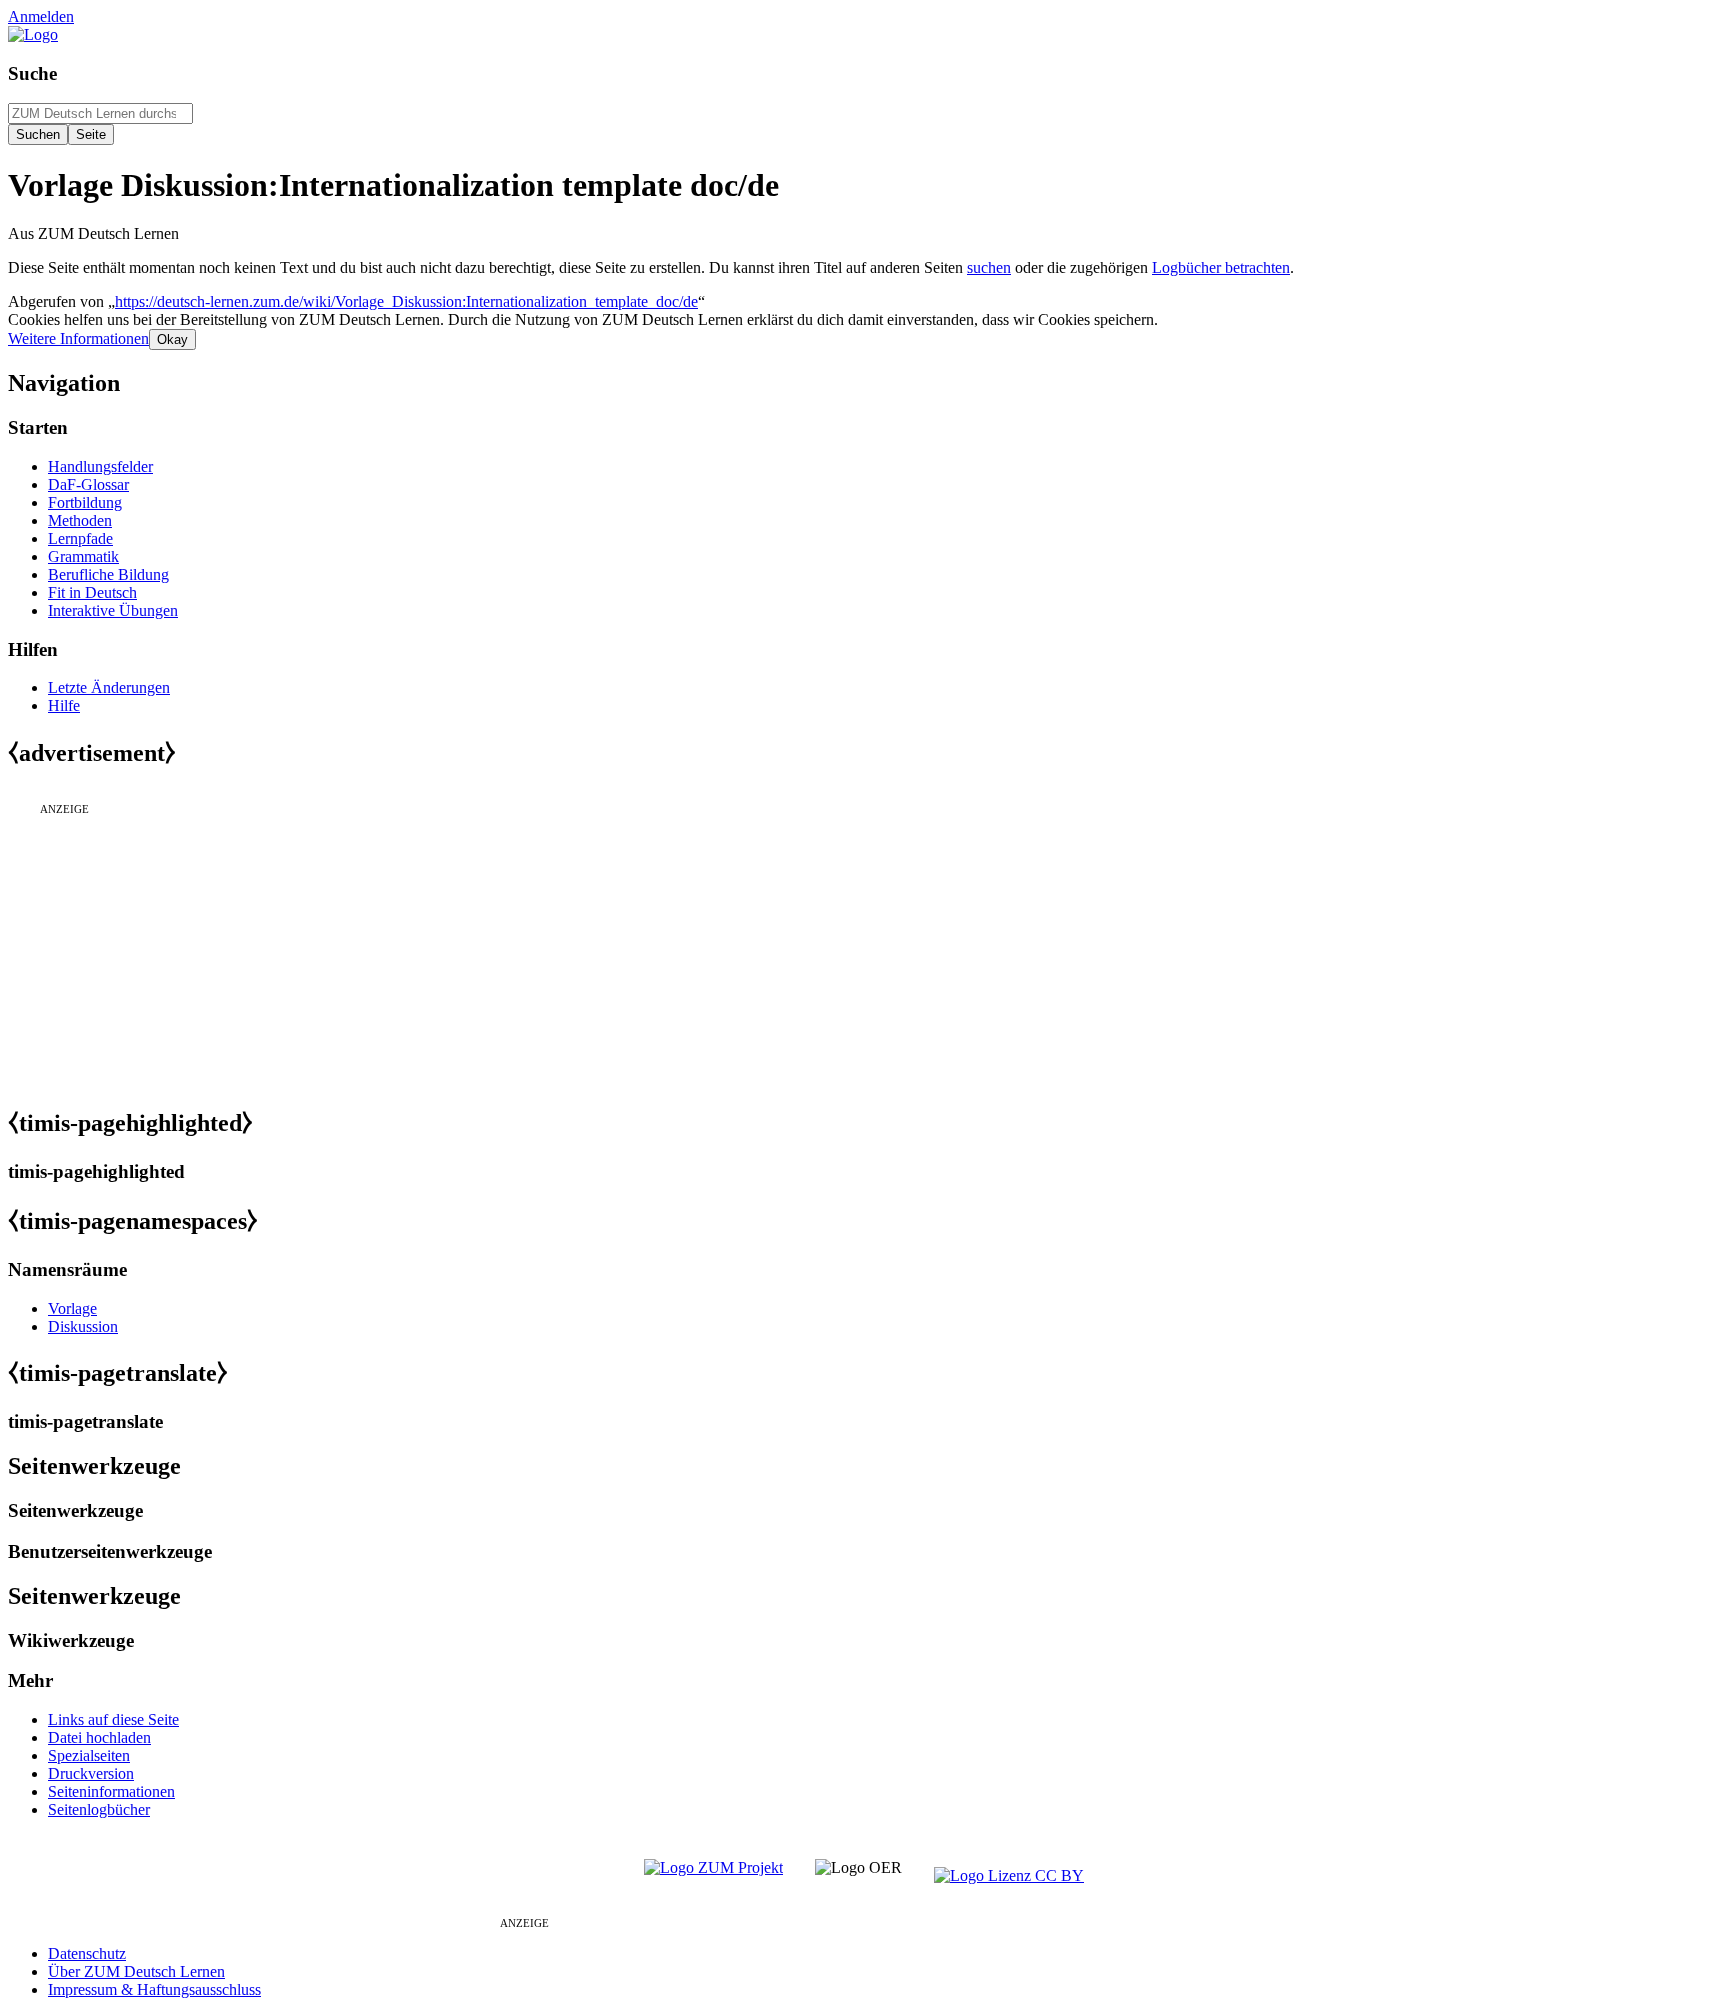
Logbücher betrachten (1221, 267)
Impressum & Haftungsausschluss (154, 1989)
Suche (32, 73)
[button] (78, 338)
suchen (989, 267)
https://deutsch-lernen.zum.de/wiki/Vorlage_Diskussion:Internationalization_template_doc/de (406, 301)
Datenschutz (87, 1953)
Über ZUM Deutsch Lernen (136, 1971)
